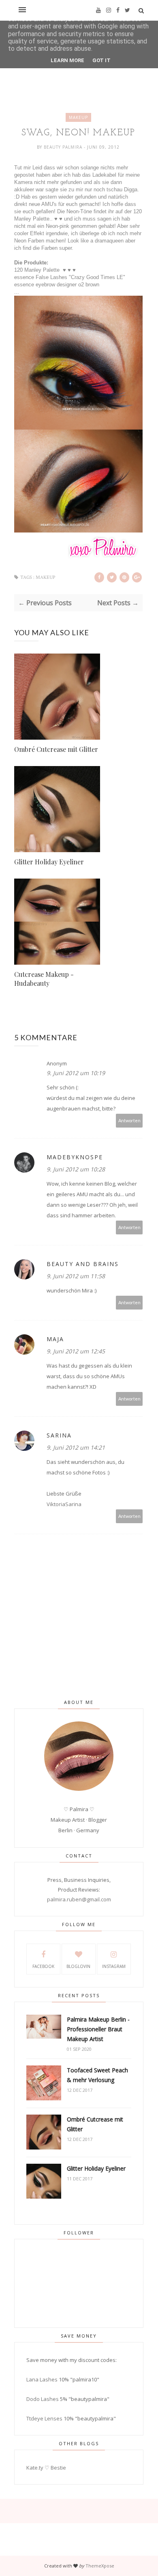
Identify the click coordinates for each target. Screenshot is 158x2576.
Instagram (114, 1966)
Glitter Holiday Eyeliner (49, 862)
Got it (101, 60)
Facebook (43, 1966)
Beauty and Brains (83, 1264)
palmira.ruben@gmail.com (79, 1899)
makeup (78, 117)
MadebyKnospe (75, 1157)
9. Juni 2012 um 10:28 (76, 1169)
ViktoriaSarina (64, 1504)
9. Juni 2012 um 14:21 (76, 1447)
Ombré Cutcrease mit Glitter (56, 749)
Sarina (59, 1435)
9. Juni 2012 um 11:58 (76, 1276)
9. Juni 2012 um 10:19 (76, 1073)
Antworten (129, 1120)
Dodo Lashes (43, 2399)
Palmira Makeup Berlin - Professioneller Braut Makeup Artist (98, 2029)
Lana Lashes (42, 2379)
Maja (55, 1339)
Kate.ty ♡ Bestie (46, 2468)
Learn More (67, 60)
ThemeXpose (100, 2566)
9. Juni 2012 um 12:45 (76, 1351)
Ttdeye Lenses (44, 2418)
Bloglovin (78, 1966)
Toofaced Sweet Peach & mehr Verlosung (97, 2075)
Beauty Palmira (64, 147)
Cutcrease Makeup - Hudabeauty (44, 979)
